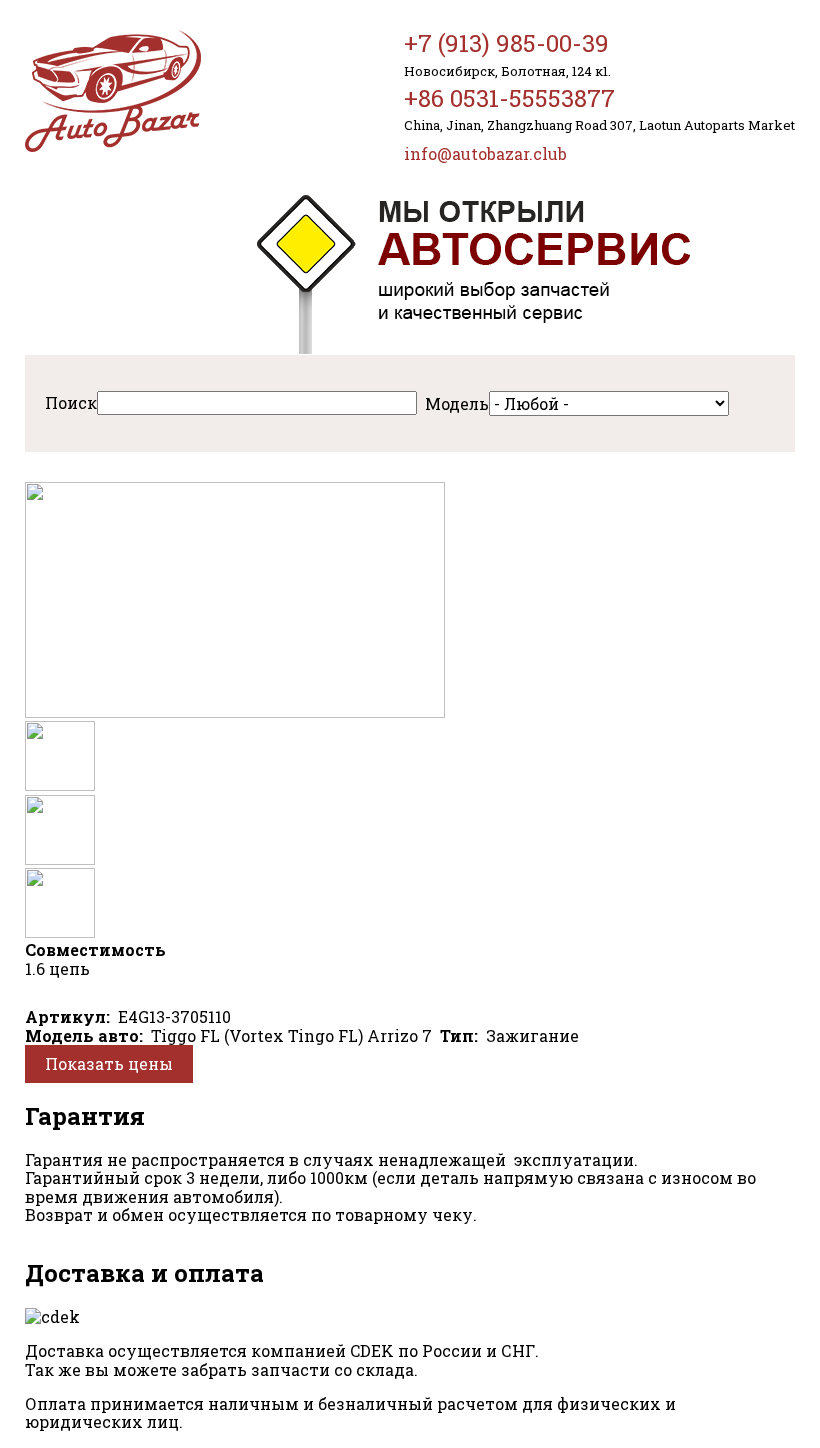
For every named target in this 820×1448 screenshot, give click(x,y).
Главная (113, 91)
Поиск (71, 402)
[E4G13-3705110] (235, 711)
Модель (457, 403)
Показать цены (109, 1063)
